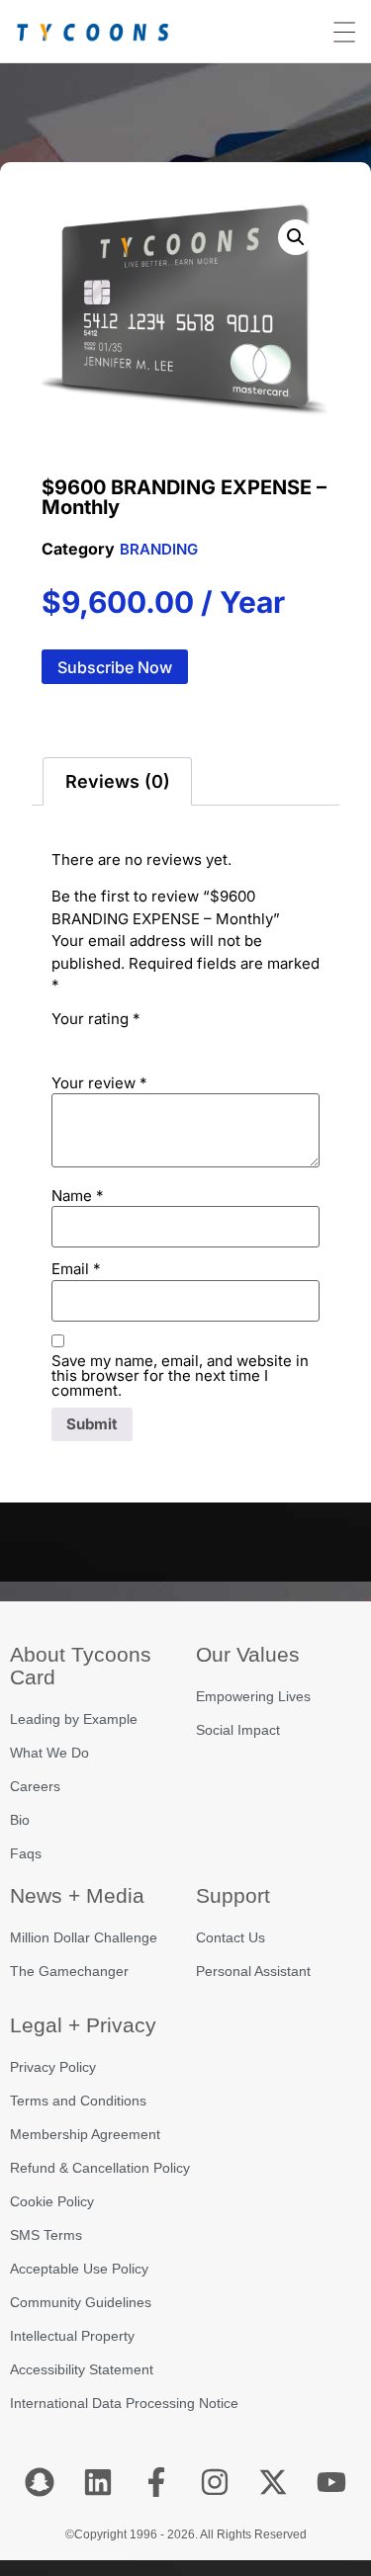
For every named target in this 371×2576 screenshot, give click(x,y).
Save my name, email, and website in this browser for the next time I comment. (180, 1375)
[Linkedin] (98, 2482)
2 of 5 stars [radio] (91, 1041)
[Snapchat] (40, 2482)
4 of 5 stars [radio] (146, 1041)
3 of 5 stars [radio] (119, 1041)
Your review (99, 1083)
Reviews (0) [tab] (118, 781)
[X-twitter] (273, 2482)
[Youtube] (331, 2482)
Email (76, 1269)
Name (78, 1196)
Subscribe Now (115, 667)
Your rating (96, 1019)
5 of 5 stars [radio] (174, 1041)
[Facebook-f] (156, 2482)
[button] (296, 237)
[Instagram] (215, 2482)
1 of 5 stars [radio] (63, 1041)
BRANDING (159, 549)
